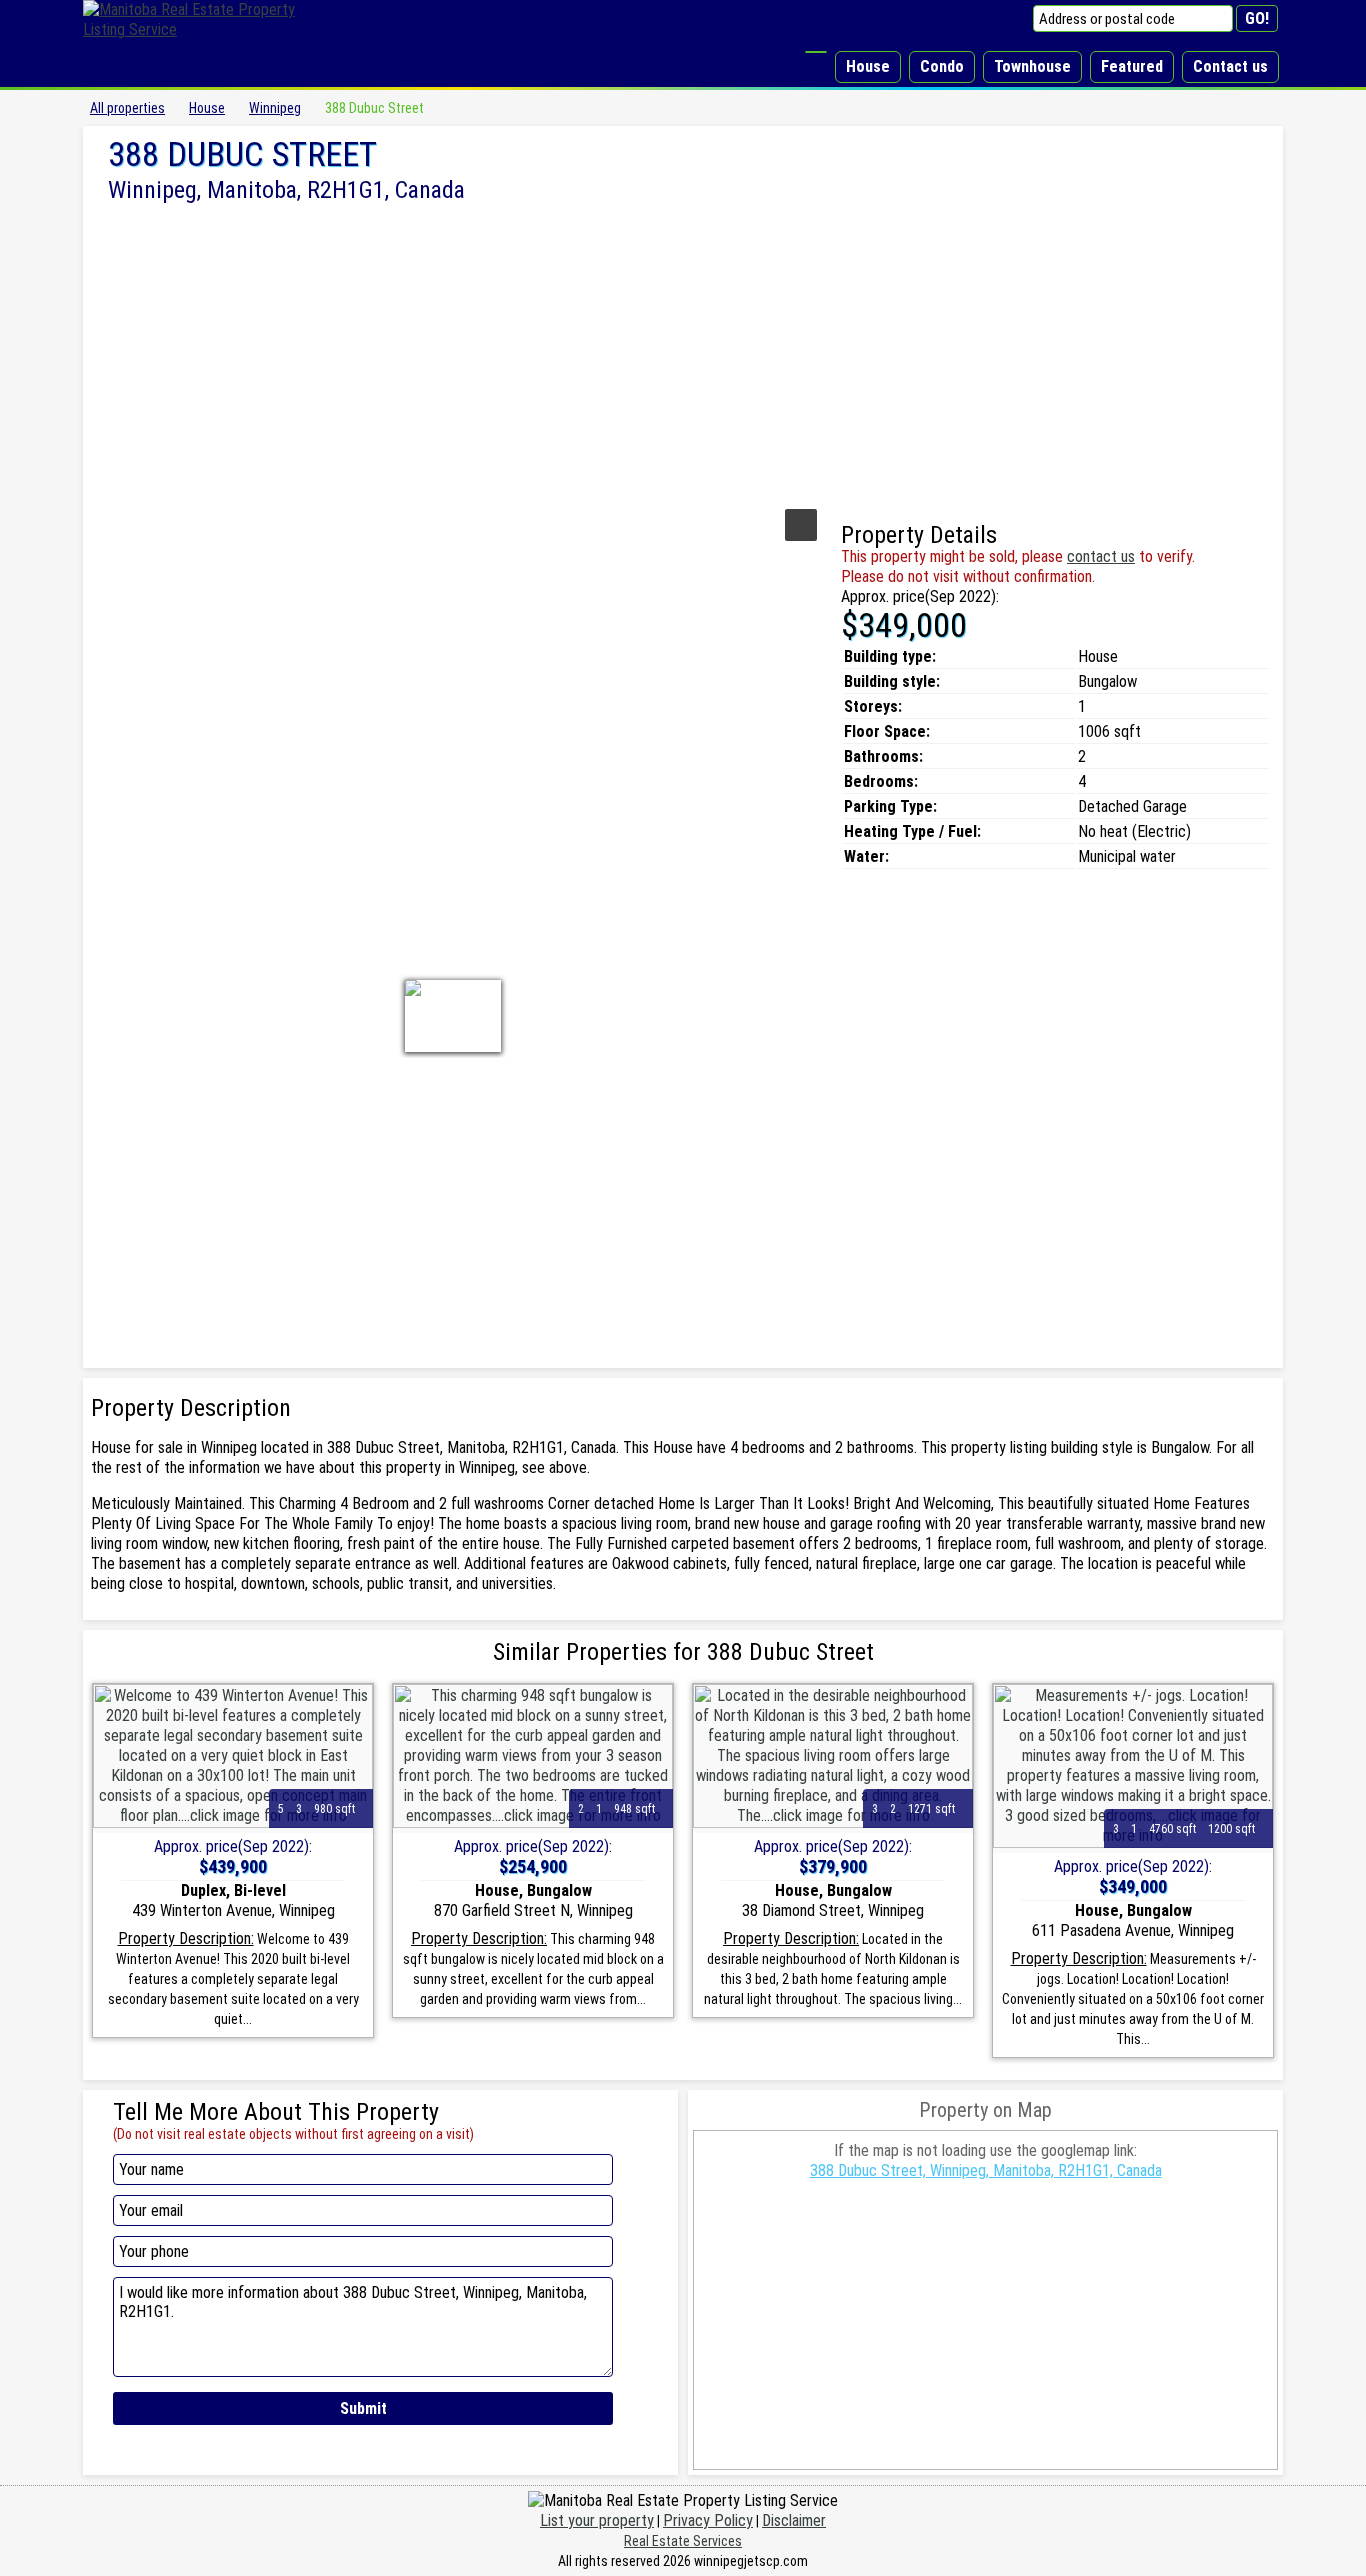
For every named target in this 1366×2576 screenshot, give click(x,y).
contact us (1101, 556)
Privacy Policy (708, 2520)
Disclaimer (794, 2520)
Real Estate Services (683, 2541)
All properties (127, 108)
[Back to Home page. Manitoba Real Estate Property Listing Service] (203, 29)
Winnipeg (275, 108)
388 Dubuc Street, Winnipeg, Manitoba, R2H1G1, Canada (986, 2170)
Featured (1132, 66)
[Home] (816, 52)
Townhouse (1032, 66)
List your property (597, 2520)
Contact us (1230, 66)
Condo (942, 66)
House (868, 66)
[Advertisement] (683, 353)
